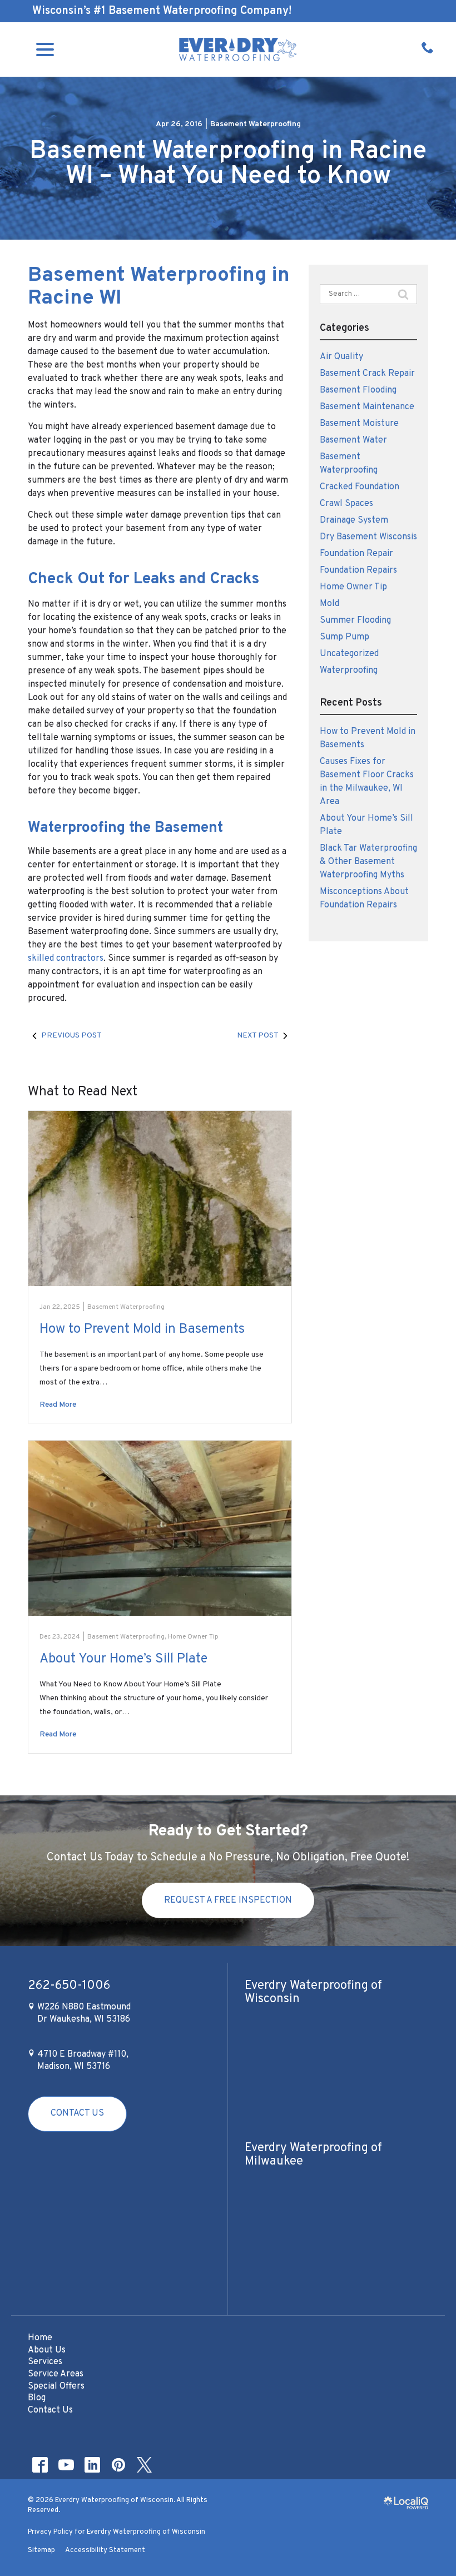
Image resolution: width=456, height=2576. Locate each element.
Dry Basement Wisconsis (368, 537)
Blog (37, 2398)
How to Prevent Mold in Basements (142, 1329)
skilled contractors (66, 959)
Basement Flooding (358, 390)
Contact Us (77, 2113)
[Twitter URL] (144, 2465)
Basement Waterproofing (256, 124)
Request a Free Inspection (228, 1900)
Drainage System (354, 520)
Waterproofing (349, 671)
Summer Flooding (355, 621)
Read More (58, 1405)
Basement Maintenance (367, 407)
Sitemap (41, 2550)
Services (45, 2362)
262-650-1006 (69, 1986)
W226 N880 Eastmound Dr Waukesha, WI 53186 (83, 2013)
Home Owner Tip (193, 1637)
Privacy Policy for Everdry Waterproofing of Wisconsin (117, 2532)
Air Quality (341, 357)
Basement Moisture (359, 424)
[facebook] (40, 2465)
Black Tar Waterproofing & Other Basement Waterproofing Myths (368, 862)
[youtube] (66, 2465)
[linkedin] (92, 2465)
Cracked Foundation (360, 487)
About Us (47, 2350)
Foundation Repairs (358, 570)
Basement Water (353, 440)
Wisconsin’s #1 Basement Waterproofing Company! (162, 11)
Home (40, 2338)
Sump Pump (345, 637)
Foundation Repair (356, 554)
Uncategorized (349, 654)
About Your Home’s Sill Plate (123, 1659)
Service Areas (56, 2374)
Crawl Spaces (346, 504)
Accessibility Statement (105, 2550)
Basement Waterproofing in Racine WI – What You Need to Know (228, 164)
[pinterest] (118, 2465)
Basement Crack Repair (367, 374)
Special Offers (56, 2386)
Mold (329, 604)
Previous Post (71, 1036)
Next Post (258, 1036)
